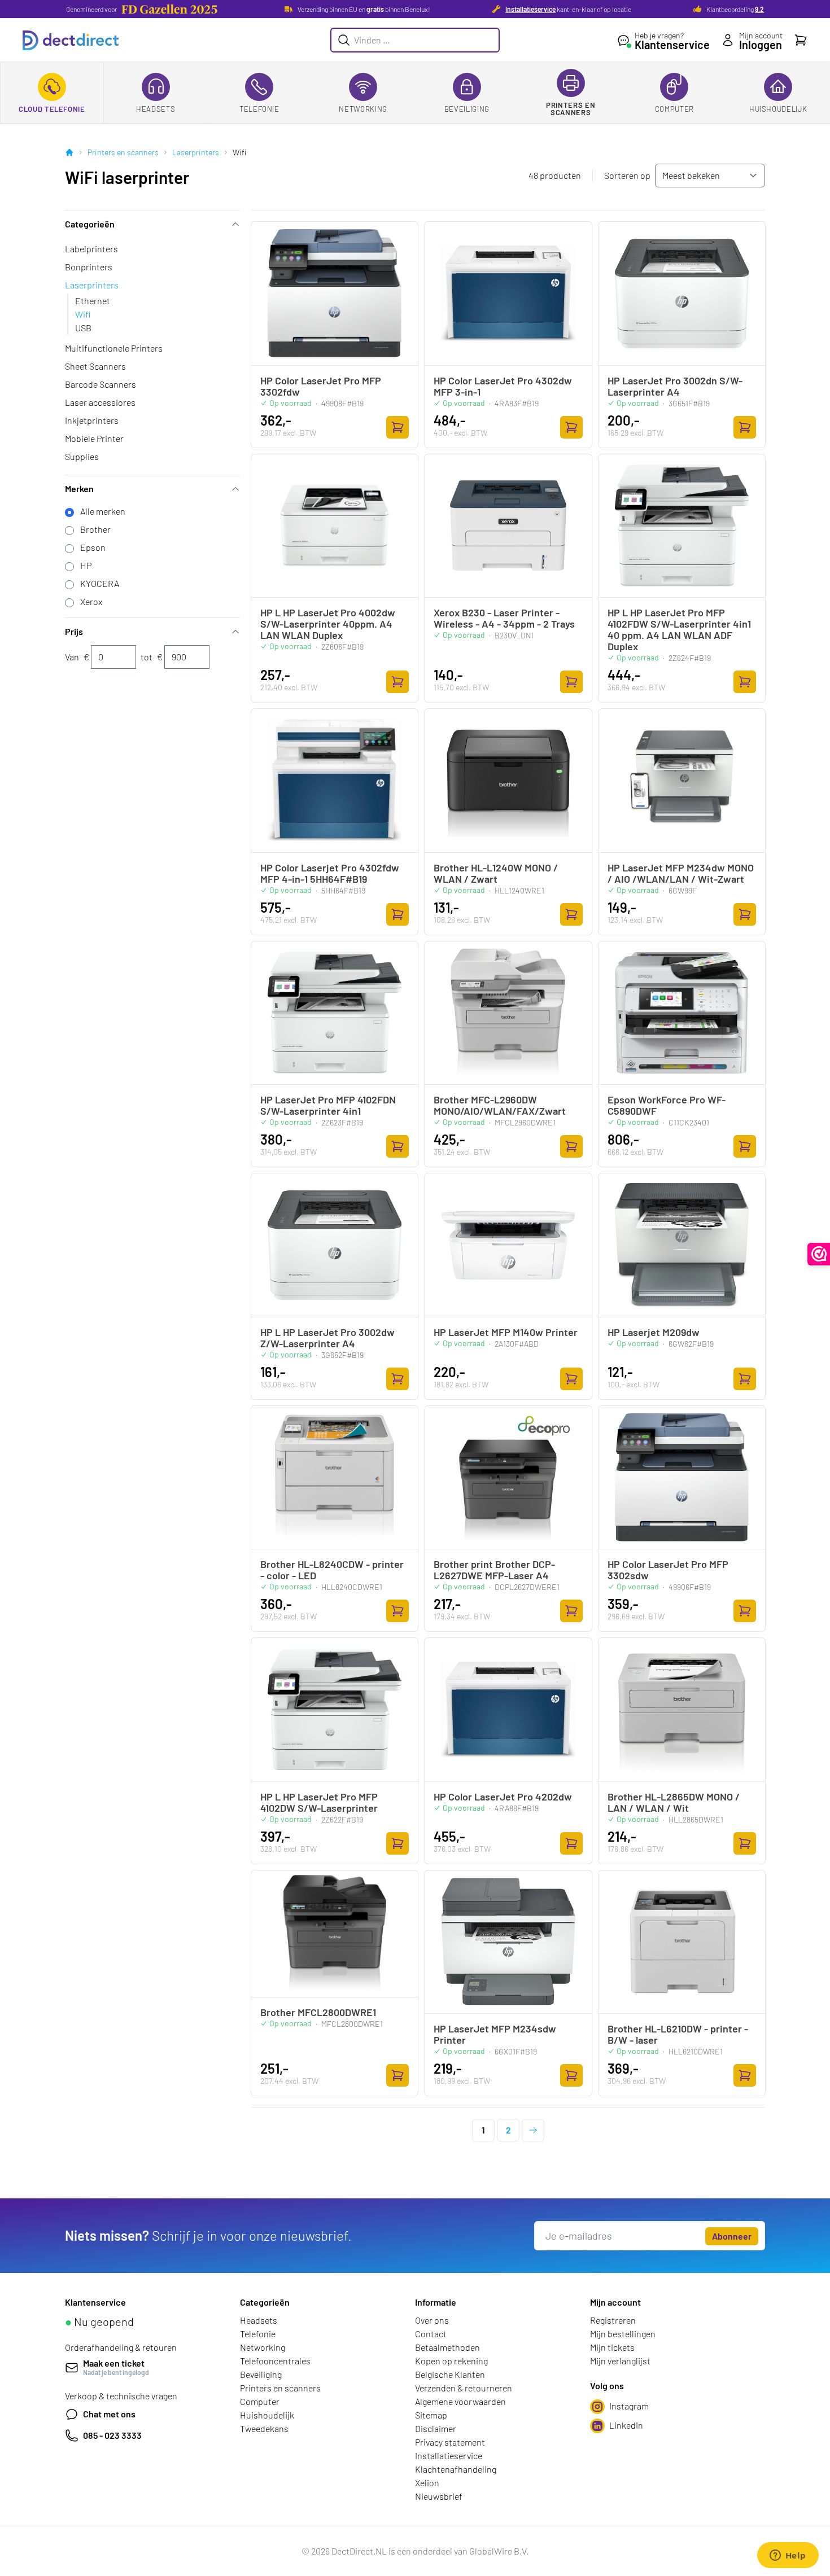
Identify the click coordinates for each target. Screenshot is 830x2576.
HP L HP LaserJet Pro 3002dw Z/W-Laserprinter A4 (327, 1338)
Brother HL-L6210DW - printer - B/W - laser (678, 2034)
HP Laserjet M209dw (654, 1332)
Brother (95, 529)
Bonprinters (89, 267)
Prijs (74, 631)
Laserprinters (196, 152)
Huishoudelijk (778, 109)
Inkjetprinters (92, 420)
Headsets (156, 109)
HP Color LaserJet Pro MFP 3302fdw (321, 386)
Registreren (613, 2320)
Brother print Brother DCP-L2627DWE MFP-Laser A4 (494, 1570)
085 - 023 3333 (112, 2435)
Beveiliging (467, 109)
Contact (431, 2334)
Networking (363, 109)
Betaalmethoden (447, 2347)
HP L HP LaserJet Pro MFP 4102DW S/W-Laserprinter (319, 1802)
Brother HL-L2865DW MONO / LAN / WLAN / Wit (674, 1802)
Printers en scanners (571, 109)
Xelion (427, 2483)
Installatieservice (530, 9)
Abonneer (732, 2236)
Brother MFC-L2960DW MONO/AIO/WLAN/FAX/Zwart (500, 1105)
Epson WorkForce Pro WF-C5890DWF (667, 1105)
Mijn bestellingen (623, 2334)
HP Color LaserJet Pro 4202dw (503, 1797)
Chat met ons (109, 2414)
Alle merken (103, 511)
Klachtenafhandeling (456, 2469)
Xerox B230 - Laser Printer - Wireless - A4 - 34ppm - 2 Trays (504, 618)
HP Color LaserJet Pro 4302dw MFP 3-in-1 (503, 386)
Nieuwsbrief (439, 2496)
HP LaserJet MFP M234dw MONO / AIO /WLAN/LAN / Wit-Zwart (681, 873)
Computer (674, 109)
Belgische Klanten (450, 2374)
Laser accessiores (100, 402)
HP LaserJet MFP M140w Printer (506, 1332)
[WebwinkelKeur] (819, 1254)
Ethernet (93, 301)
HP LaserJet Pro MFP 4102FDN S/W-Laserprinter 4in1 (328, 1105)
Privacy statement (450, 2442)
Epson (93, 547)
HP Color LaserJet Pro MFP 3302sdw (668, 1570)
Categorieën (90, 224)
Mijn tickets (612, 2347)
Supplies (82, 456)
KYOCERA (100, 583)
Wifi (83, 314)
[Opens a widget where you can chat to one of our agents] (788, 2556)
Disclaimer (436, 2428)
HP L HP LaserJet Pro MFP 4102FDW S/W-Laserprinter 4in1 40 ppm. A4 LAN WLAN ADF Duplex (679, 629)
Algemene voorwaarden (460, 2401)
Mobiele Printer (94, 438)
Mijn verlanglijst (620, 2361)
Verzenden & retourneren (464, 2388)
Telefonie (259, 109)
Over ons (432, 2320)
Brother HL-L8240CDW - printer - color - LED (332, 1570)
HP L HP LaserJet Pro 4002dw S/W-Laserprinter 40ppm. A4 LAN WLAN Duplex (328, 624)
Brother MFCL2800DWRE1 (318, 2012)
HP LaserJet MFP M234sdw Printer (495, 2034)
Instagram (629, 2406)
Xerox (91, 601)
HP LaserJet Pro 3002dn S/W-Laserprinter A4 (675, 386)
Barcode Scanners (101, 384)
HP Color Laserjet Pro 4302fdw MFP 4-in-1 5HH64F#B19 (330, 873)
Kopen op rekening (451, 2361)
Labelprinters (91, 249)
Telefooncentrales (275, 2361)
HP (86, 565)
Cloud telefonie (52, 109)
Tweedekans (264, 2428)
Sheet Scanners (95, 366)
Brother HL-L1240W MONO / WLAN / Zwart (496, 873)
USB (83, 328)
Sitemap (431, 2415)
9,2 (759, 9)
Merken (79, 489)
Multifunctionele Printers (114, 348)
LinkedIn (626, 2425)
